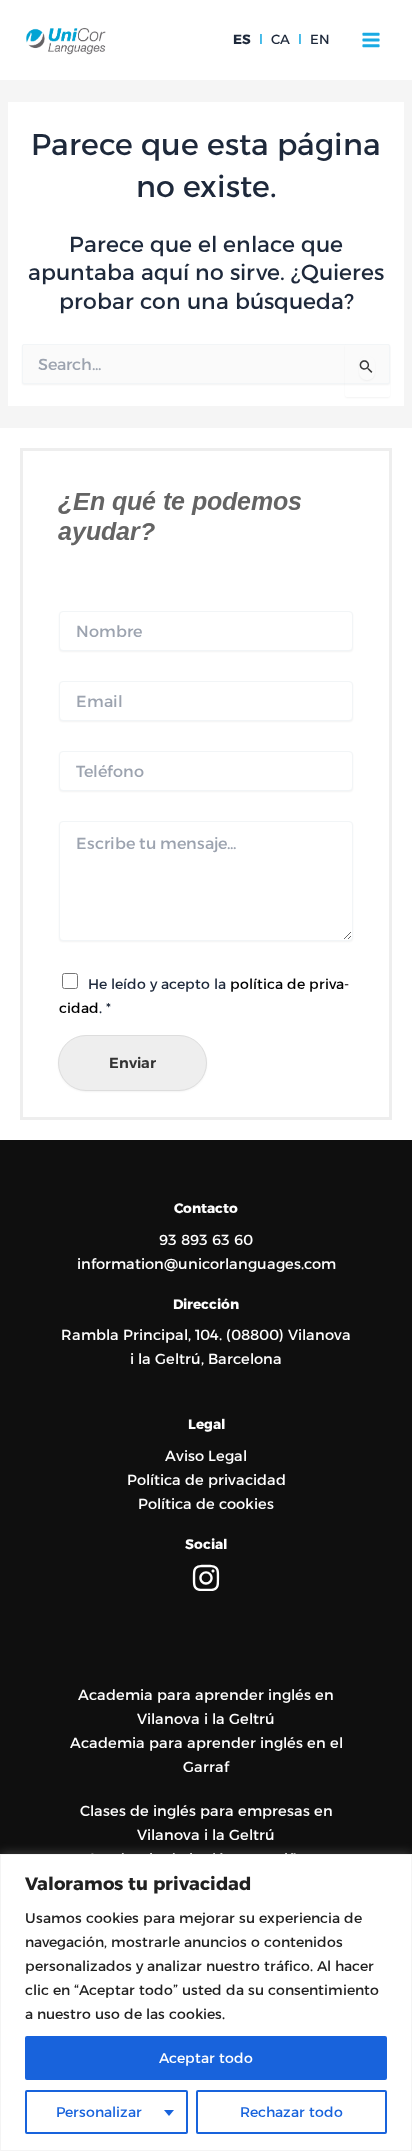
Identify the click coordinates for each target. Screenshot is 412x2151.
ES (242, 39)
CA (280, 39)
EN (320, 39)
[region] (206, 2002)
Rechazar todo (291, 2112)
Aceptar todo (206, 2058)
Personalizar (99, 2112)
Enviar (132, 1063)
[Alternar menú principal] (371, 40)
